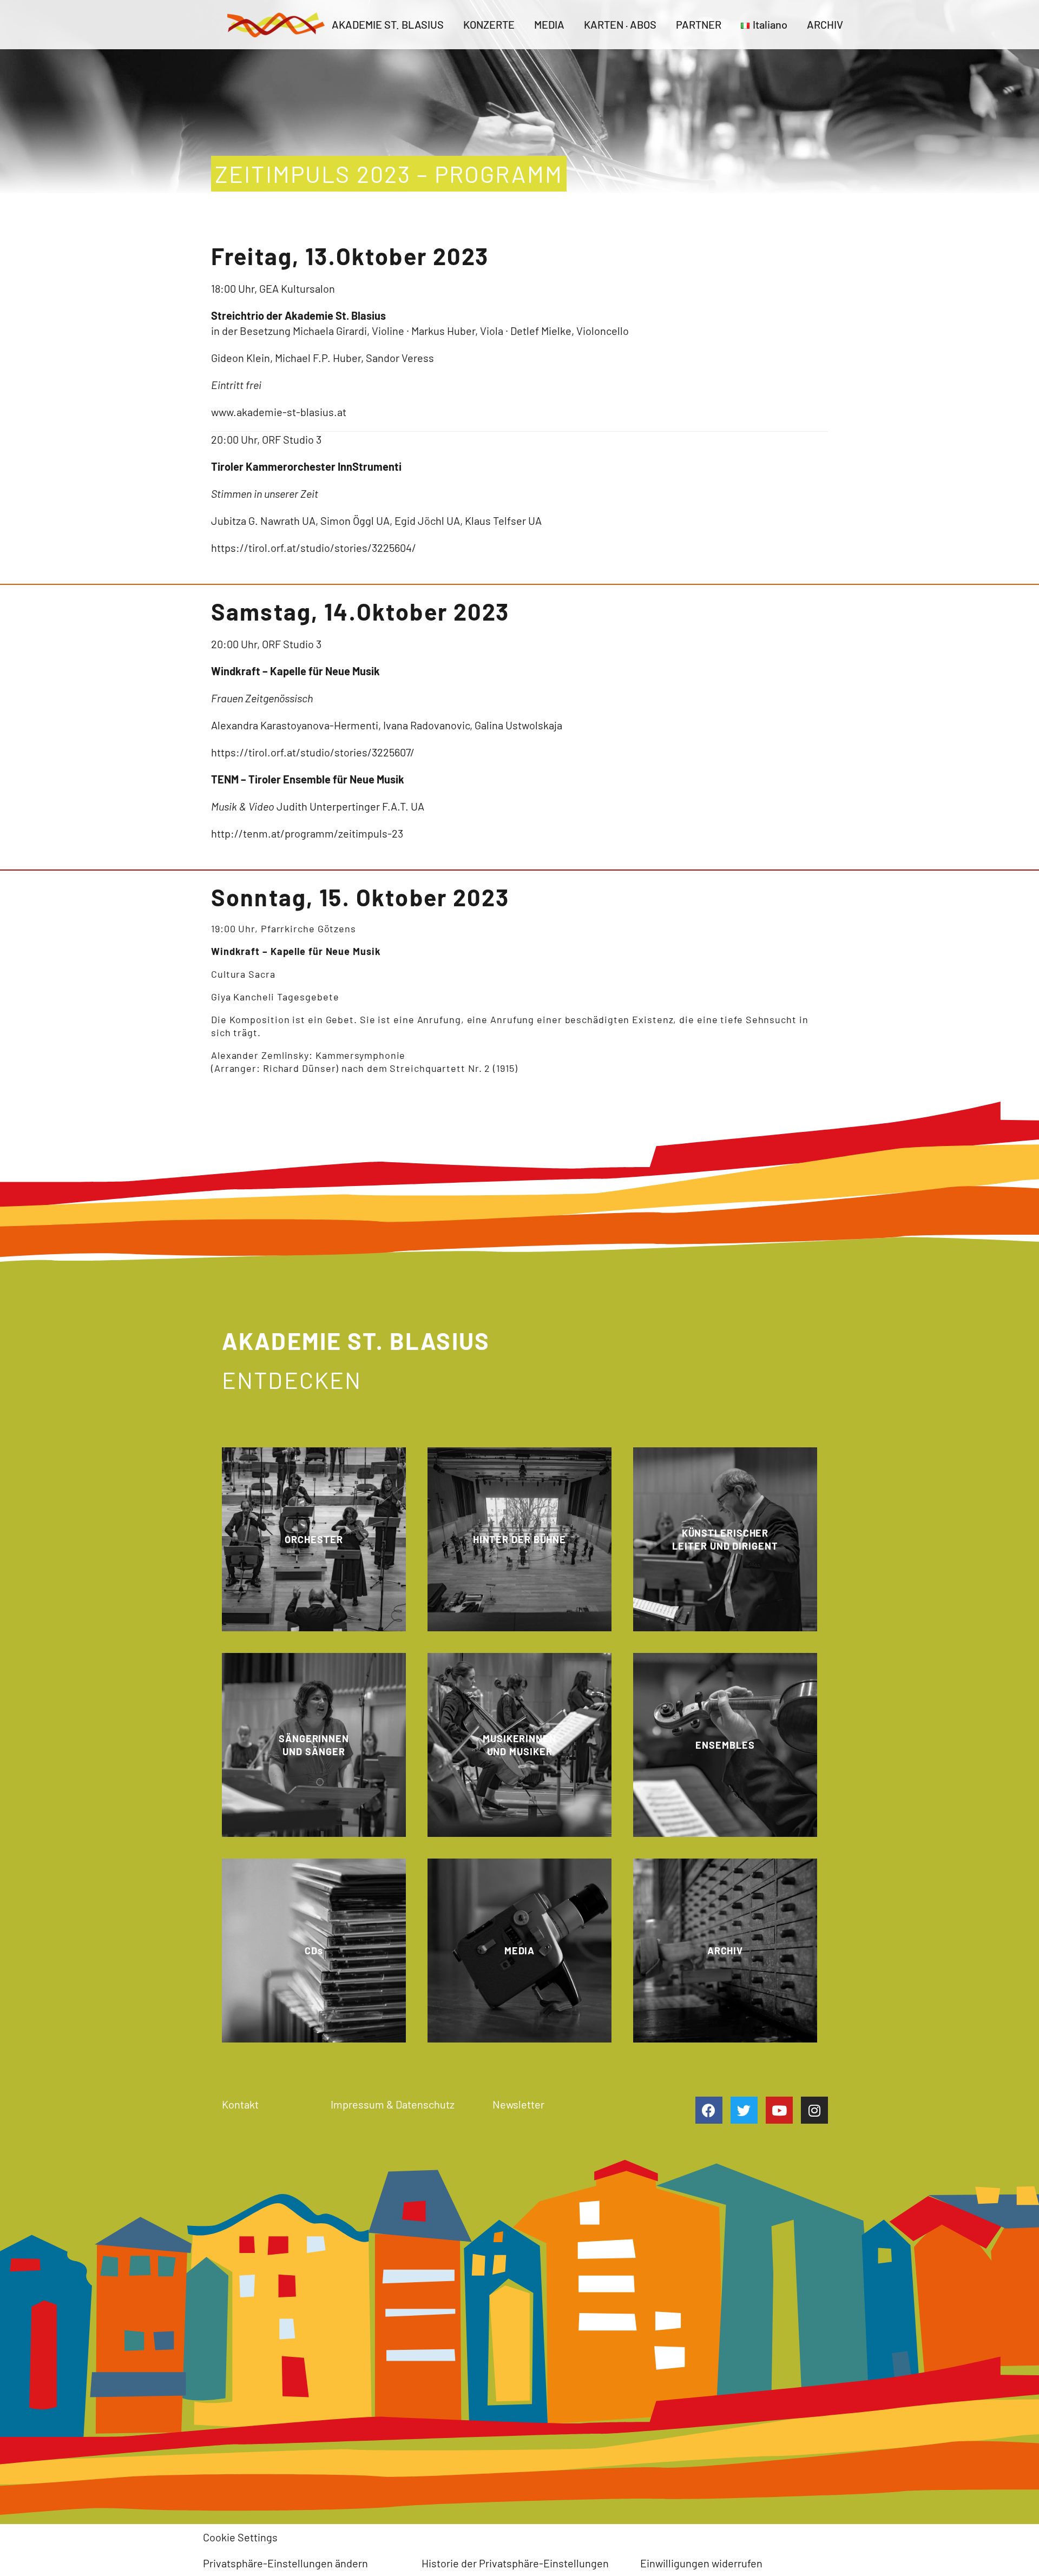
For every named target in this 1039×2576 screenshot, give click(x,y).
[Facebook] (709, 2110)
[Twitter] (744, 2110)
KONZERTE (489, 24)
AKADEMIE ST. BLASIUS (388, 24)
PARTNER (699, 24)
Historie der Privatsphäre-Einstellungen (515, 2563)
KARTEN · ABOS (620, 24)
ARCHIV (825, 24)
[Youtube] (779, 2110)
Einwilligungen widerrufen (701, 2563)
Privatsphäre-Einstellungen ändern (285, 2563)
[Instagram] (814, 2110)
